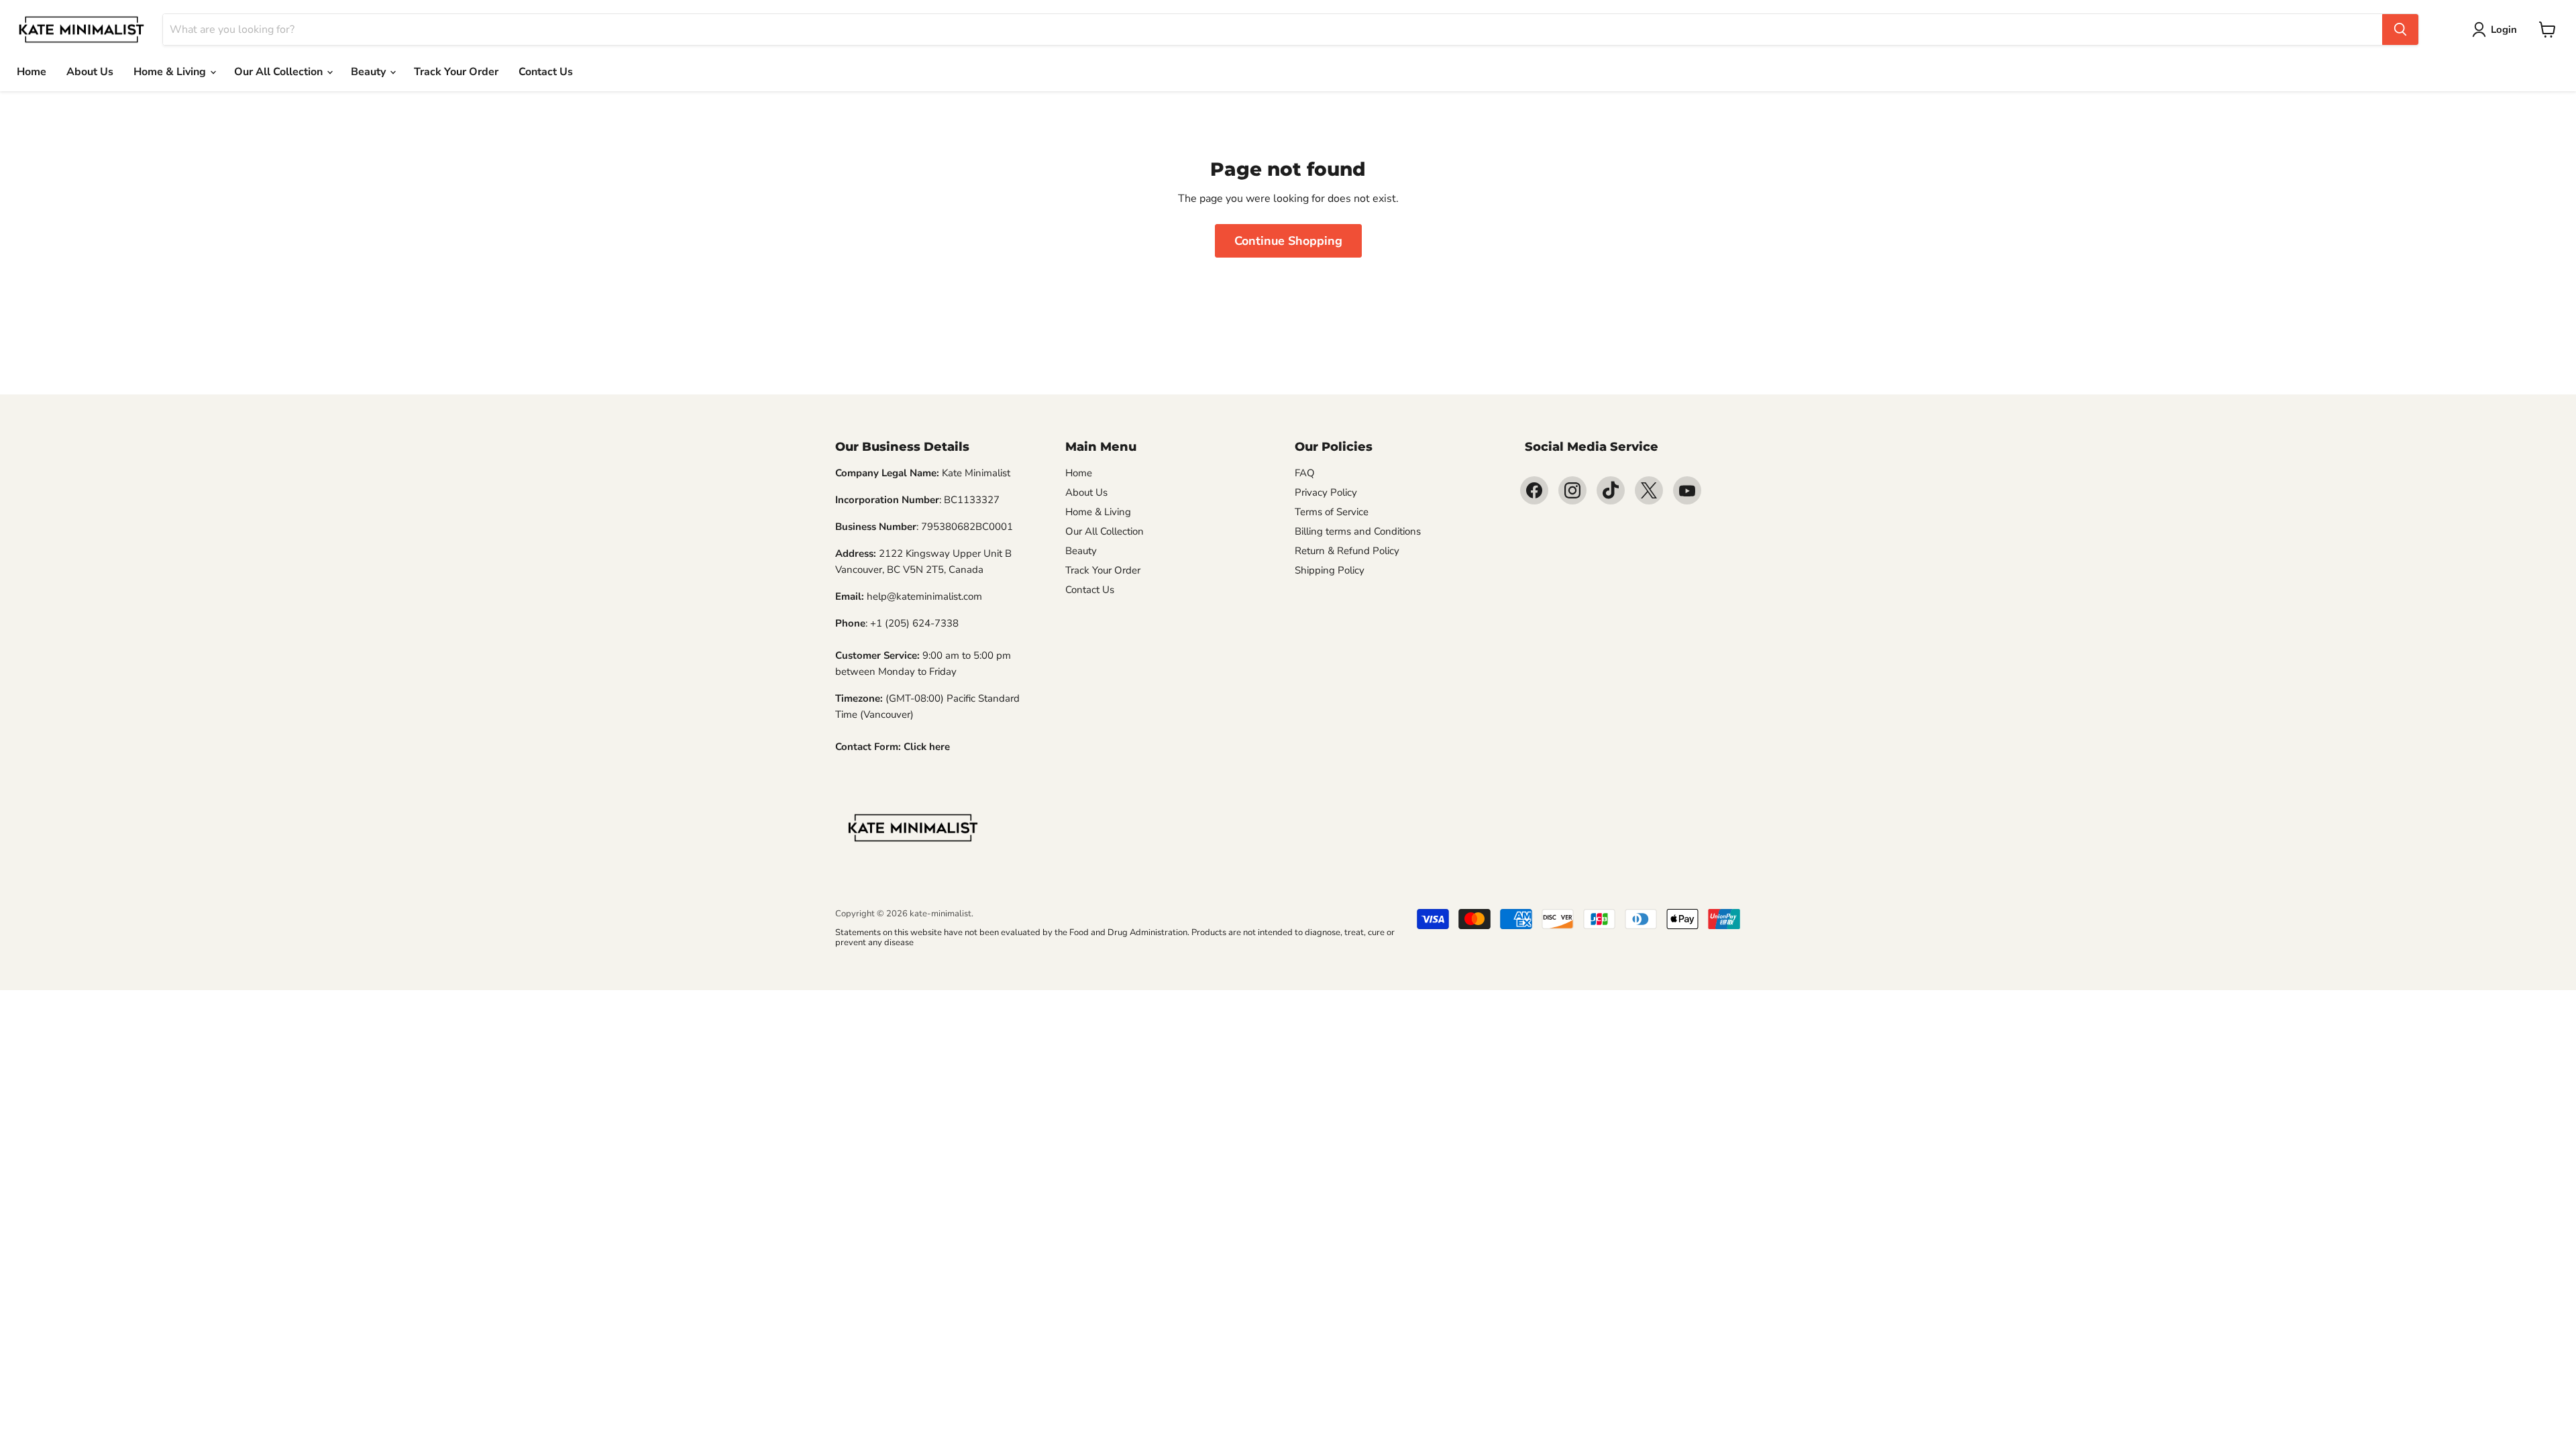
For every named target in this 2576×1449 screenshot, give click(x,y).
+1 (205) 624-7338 (914, 623)
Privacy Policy (1326, 492)
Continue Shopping (1288, 241)
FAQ (1305, 473)
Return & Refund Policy (1347, 551)
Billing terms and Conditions (1358, 531)
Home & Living (171, 72)
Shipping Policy (1330, 570)
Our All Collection (280, 72)
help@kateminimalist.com (924, 596)
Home (32, 72)
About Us (90, 72)
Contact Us (546, 72)
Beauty (370, 72)
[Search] (2400, 30)
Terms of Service (1332, 512)
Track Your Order (456, 72)
